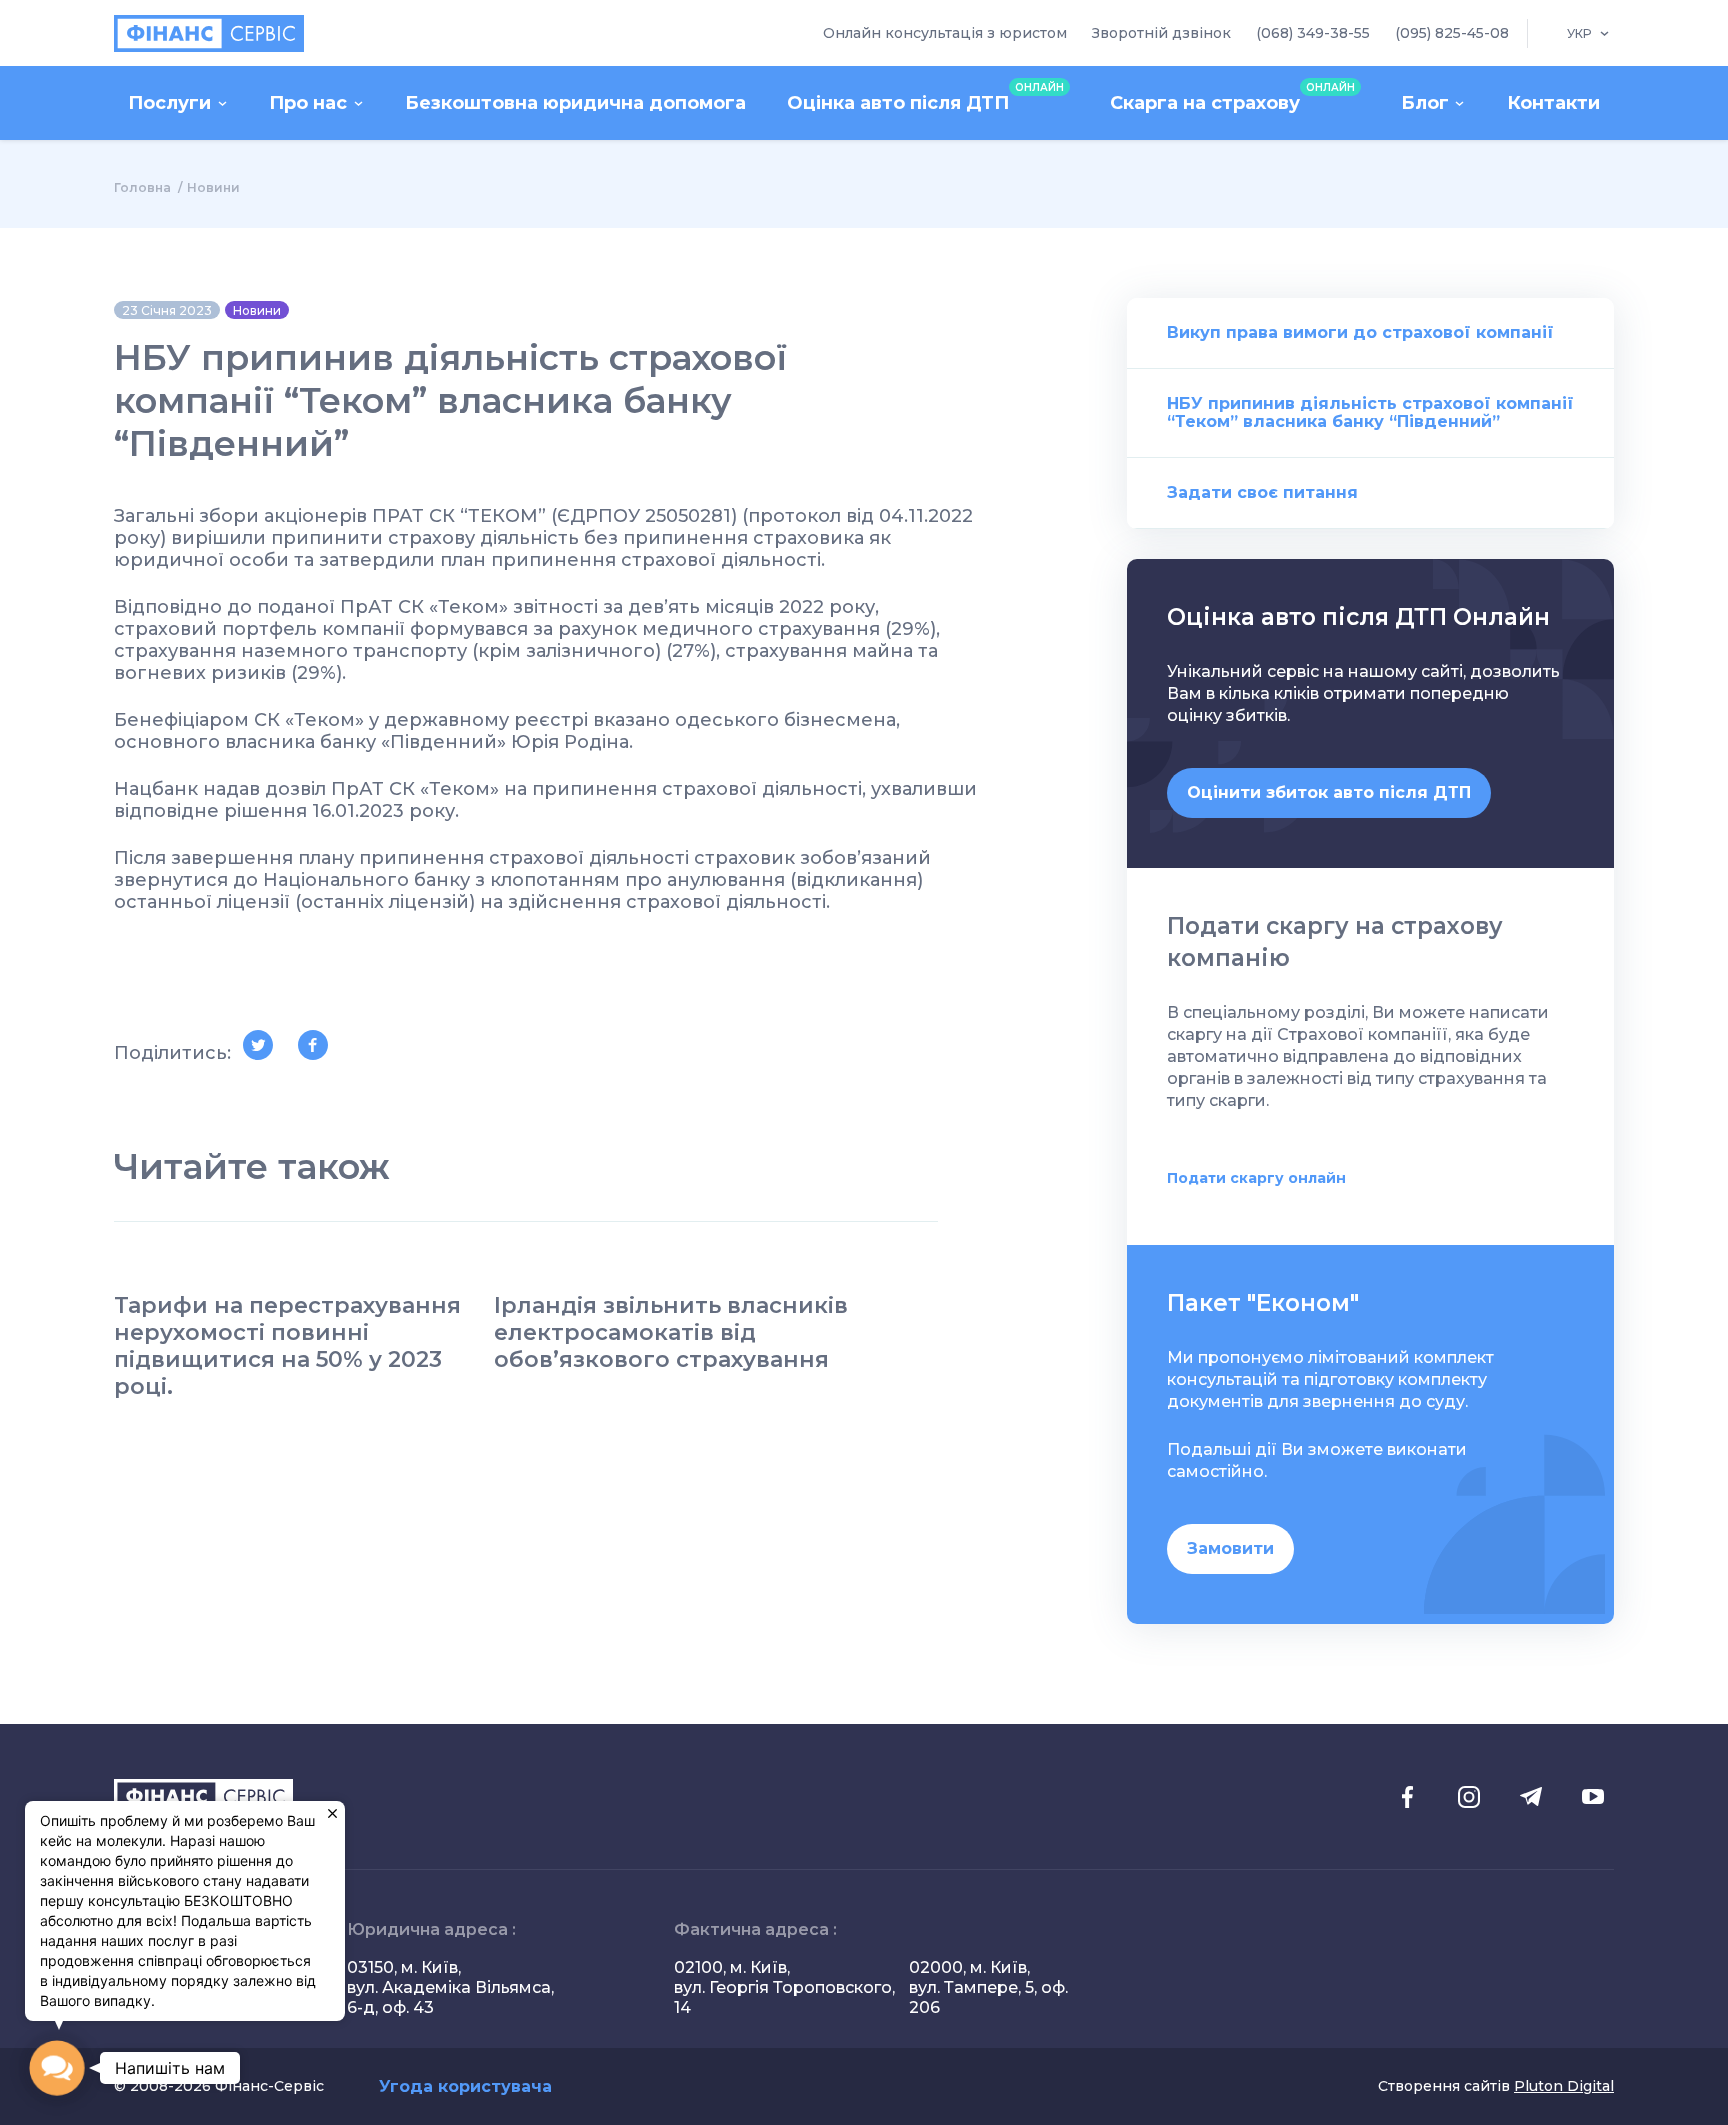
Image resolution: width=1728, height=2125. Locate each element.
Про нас (308, 103)
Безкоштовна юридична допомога (575, 103)
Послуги (169, 103)
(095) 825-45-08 (1452, 33)
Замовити (1230, 1548)
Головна (142, 187)
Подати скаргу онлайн (1256, 1178)
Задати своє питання (1262, 492)
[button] (57, 2068)
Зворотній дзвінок (1161, 33)
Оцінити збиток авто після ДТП (1329, 792)
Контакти (1553, 103)
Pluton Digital (1564, 2086)
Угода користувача (465, 2086)
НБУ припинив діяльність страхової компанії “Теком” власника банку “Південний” (1370, 412)
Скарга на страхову (1232, 97)
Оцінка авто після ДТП (925, 97)
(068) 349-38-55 (1313, 33)
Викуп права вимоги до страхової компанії (1360, 332)
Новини (213, 187)
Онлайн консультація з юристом (945, 33)
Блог (1425, 103)
